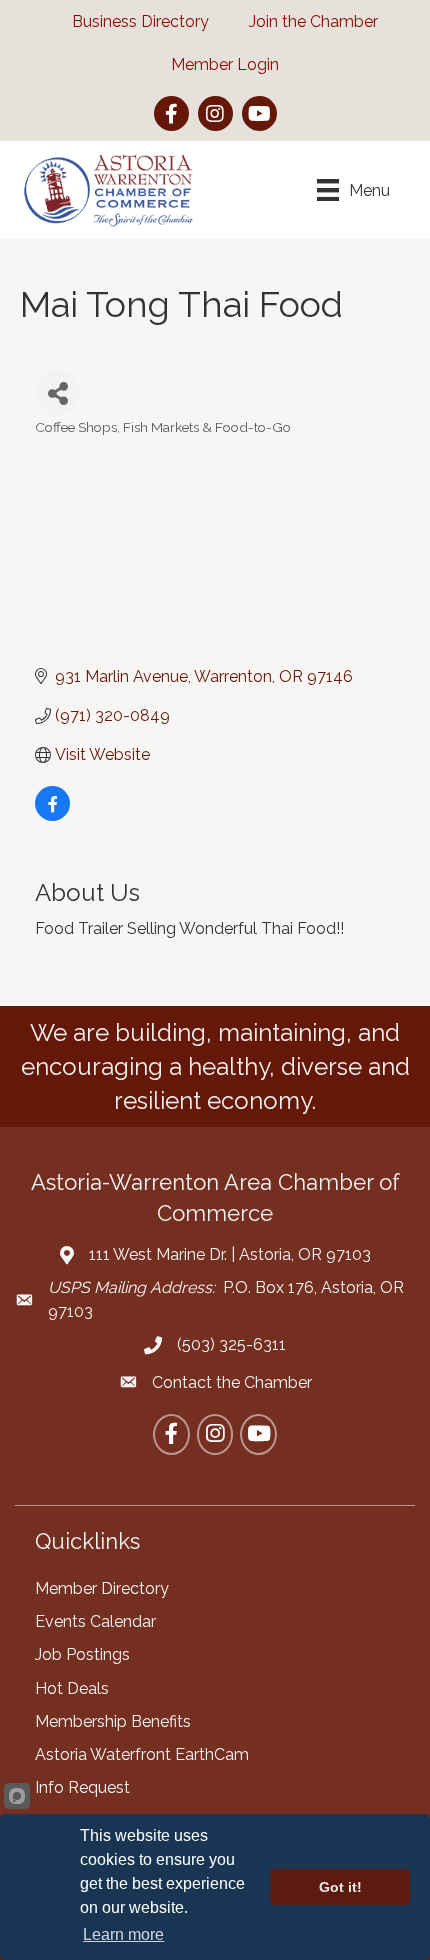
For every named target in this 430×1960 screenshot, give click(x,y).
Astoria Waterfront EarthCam (142, 1754)
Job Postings (82, 1654)
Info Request (82, 1787)
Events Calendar (95, 1621)
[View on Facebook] (52, 815)
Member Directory (102, 1588)
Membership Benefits (113, 1721)
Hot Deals (72, 1688)
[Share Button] (57, 392)
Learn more (123, 1934)
